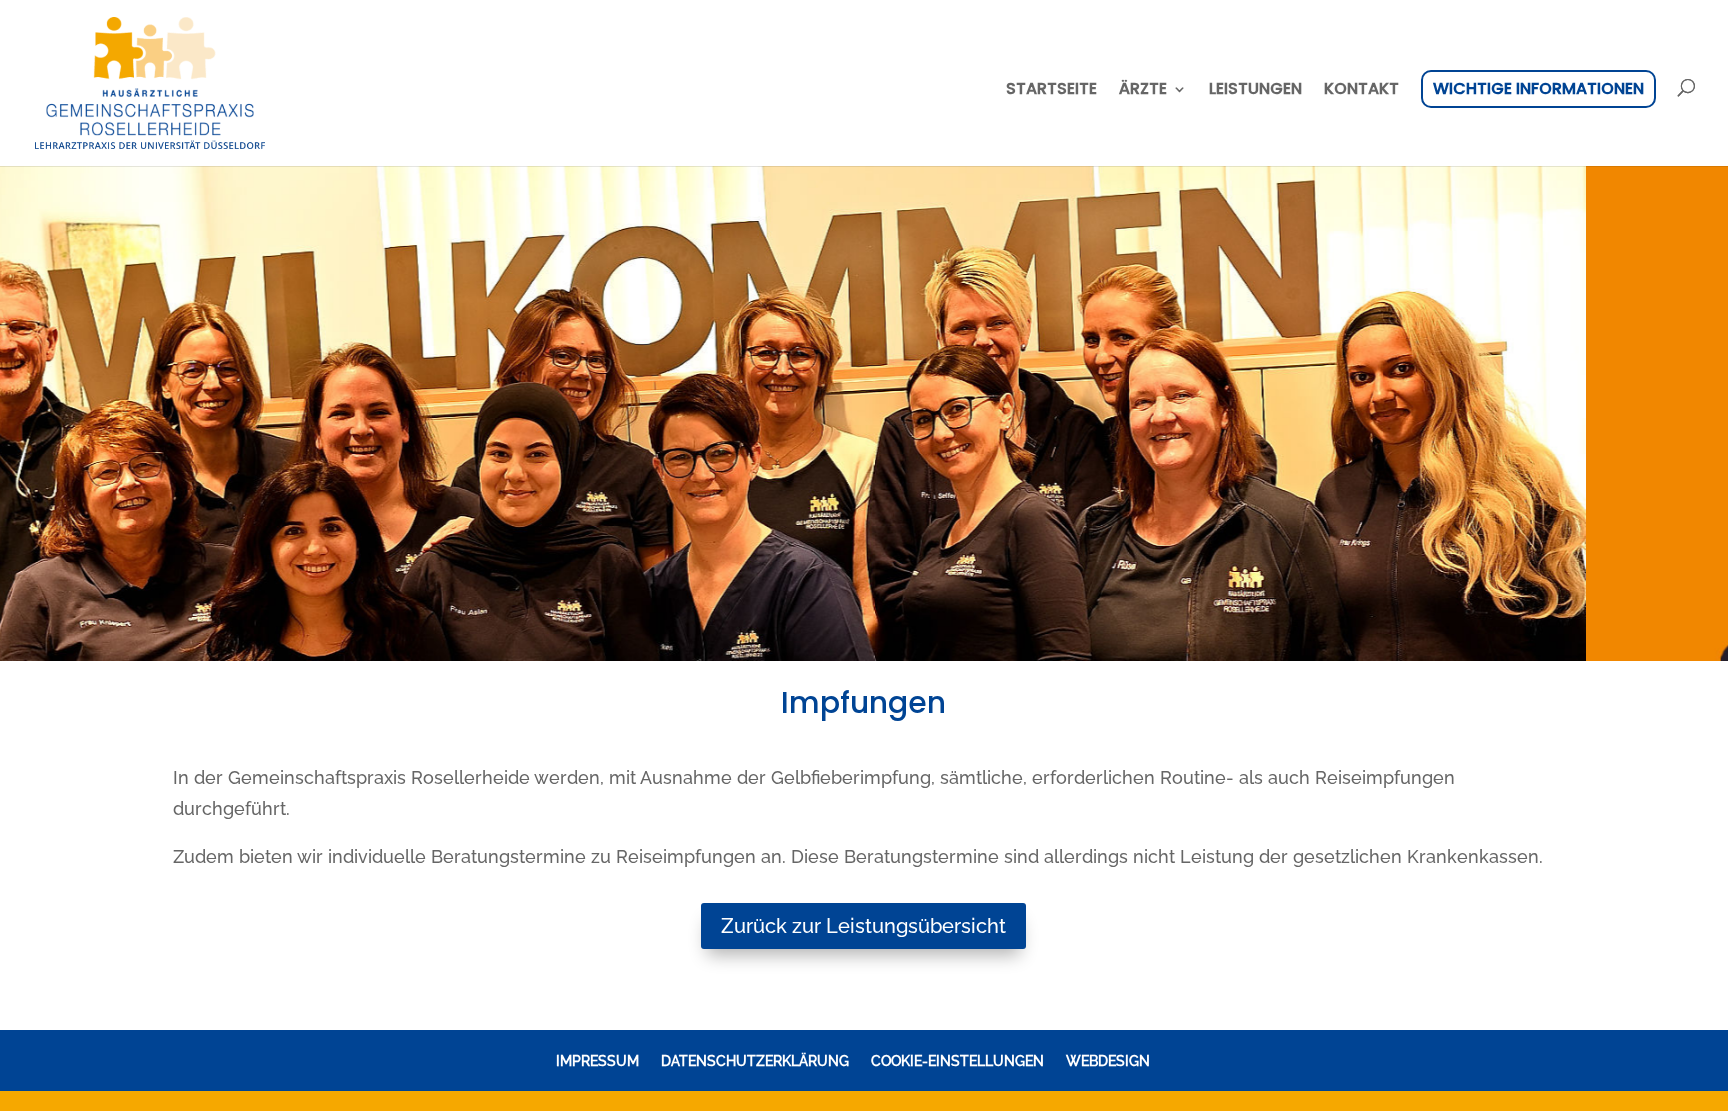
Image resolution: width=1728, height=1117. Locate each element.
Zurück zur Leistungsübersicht (863, 926)
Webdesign (1108, 1061)
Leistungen (1255, 91)
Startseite (1051, 91)
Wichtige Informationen (1538, 88)
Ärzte (1143, 91)
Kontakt (1361, 91)
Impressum (597, 1061)
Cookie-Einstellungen (957, 1061)
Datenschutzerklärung (755, 1061)
